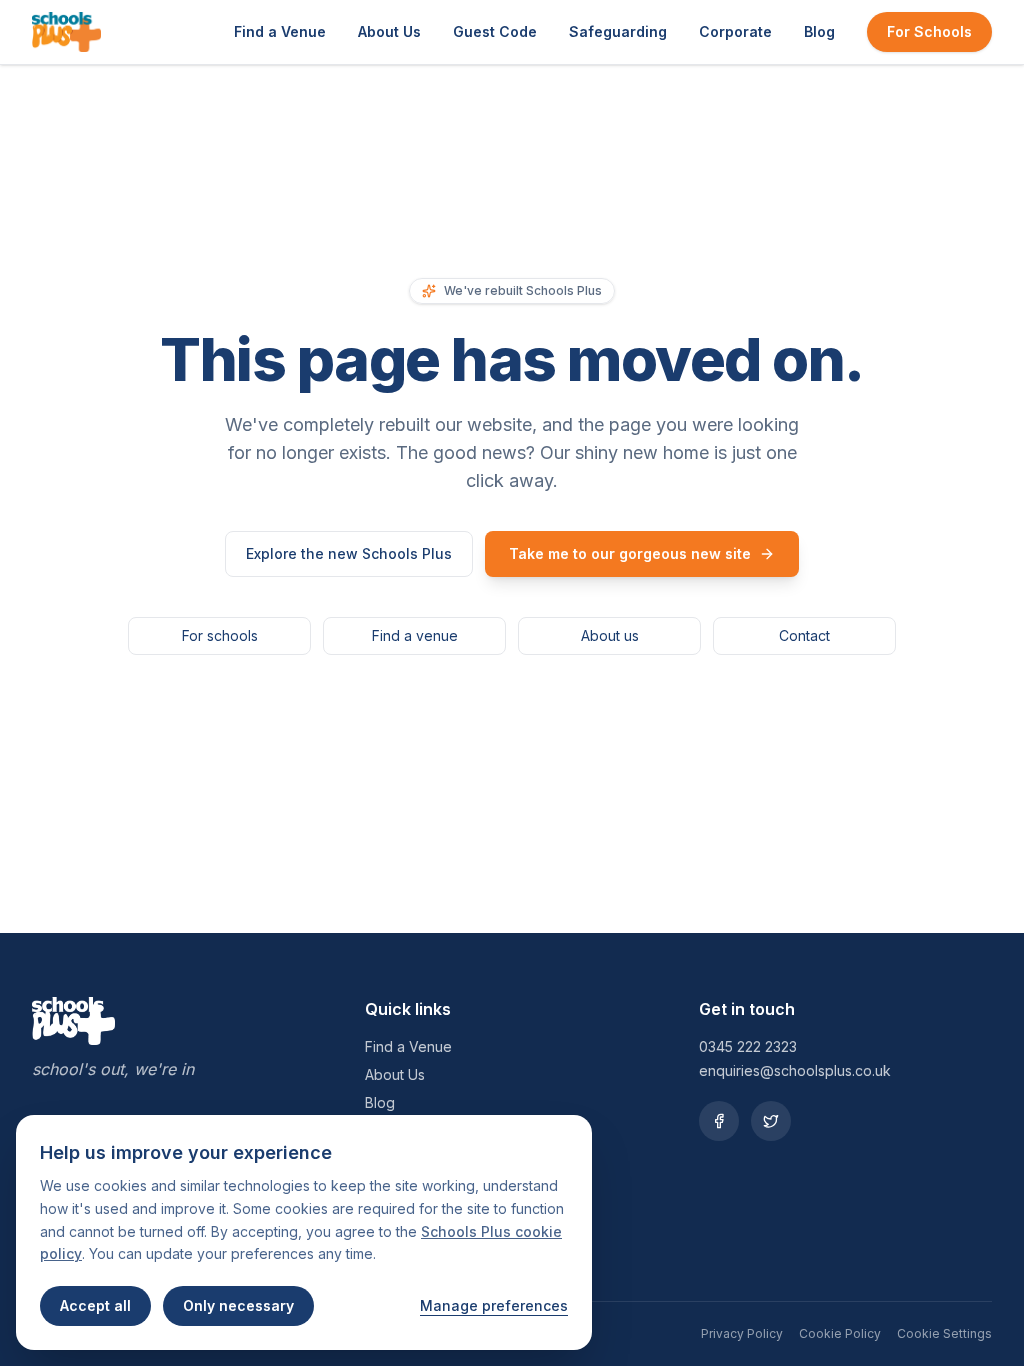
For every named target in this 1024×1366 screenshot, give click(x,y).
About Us (389, 31)
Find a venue (415, 635)
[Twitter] (771, 1121)
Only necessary (238, 1305)
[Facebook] (719, 1121)
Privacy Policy (742, 1333)
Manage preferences (494, 1305)
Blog (819, 31)
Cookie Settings (944, 1333)
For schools (220, 635)
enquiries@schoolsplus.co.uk (795, 1070)
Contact (804, 635)
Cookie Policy (840, 1333)
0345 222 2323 (748, 1046)
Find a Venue (280, 31)
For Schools (929, 31)
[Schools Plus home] (66, 32)
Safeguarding (618, 31)
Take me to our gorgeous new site (630, 553)
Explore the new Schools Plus (349, 553)
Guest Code (495, 31)
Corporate (735, 31)
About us (610, 635)
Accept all (95, 1305)
